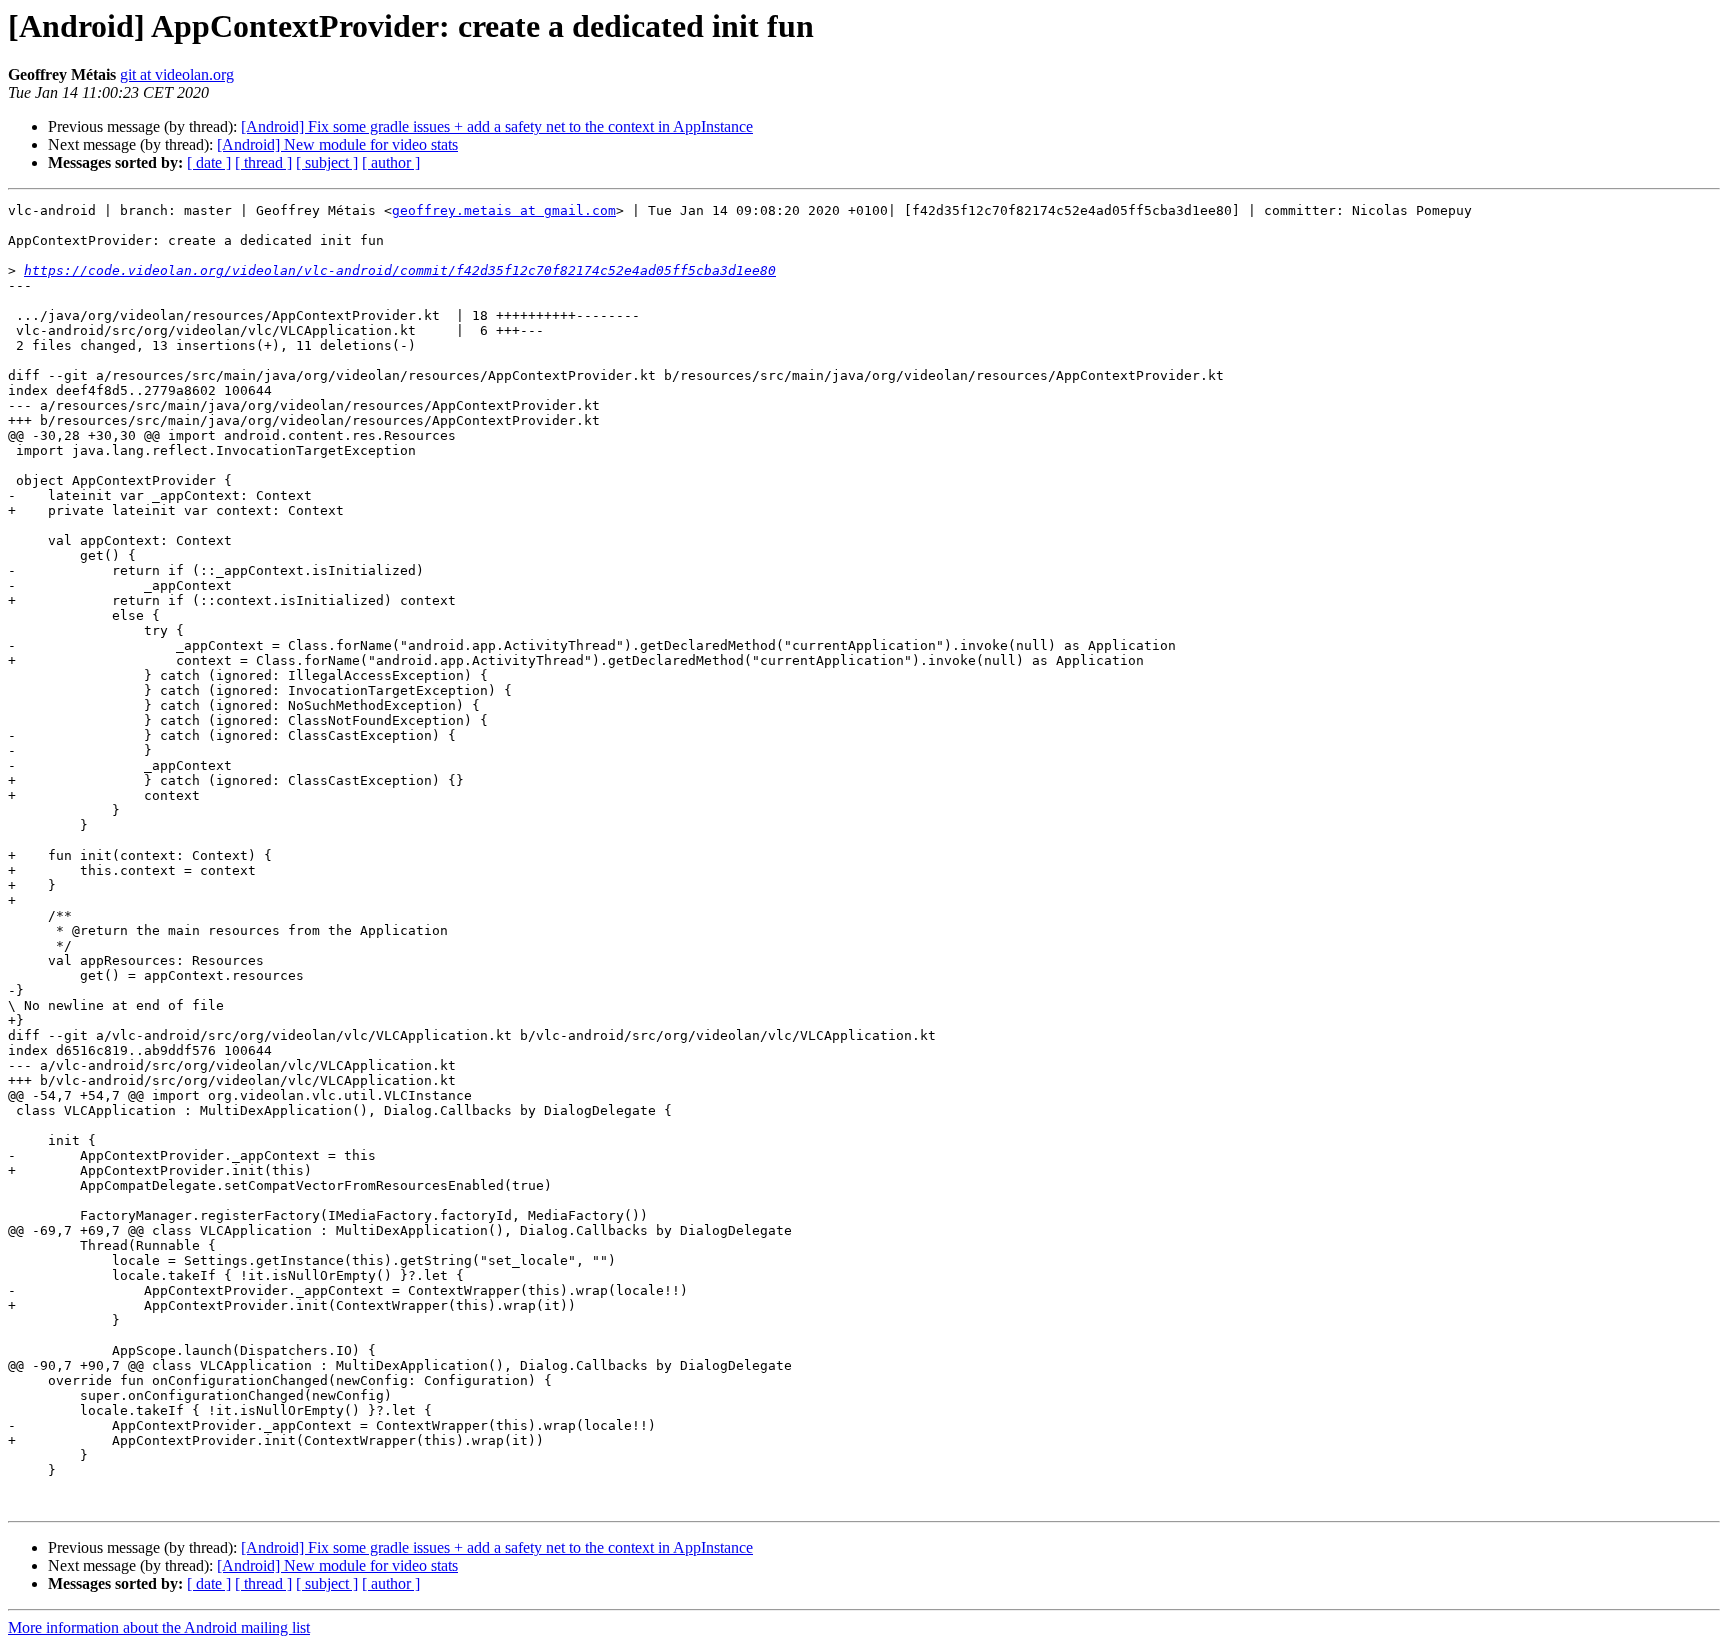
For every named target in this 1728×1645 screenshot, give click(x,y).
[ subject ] (327, 162)
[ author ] (391, 162)
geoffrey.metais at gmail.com (504, 210)
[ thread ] (263, 162)
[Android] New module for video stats (337, 144)
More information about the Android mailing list (159, 1627)
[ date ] (209, 162)
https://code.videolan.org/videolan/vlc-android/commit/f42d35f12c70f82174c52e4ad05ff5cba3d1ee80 (400, 270)
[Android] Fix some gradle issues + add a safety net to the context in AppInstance (497, 126)
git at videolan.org (177, 74)
